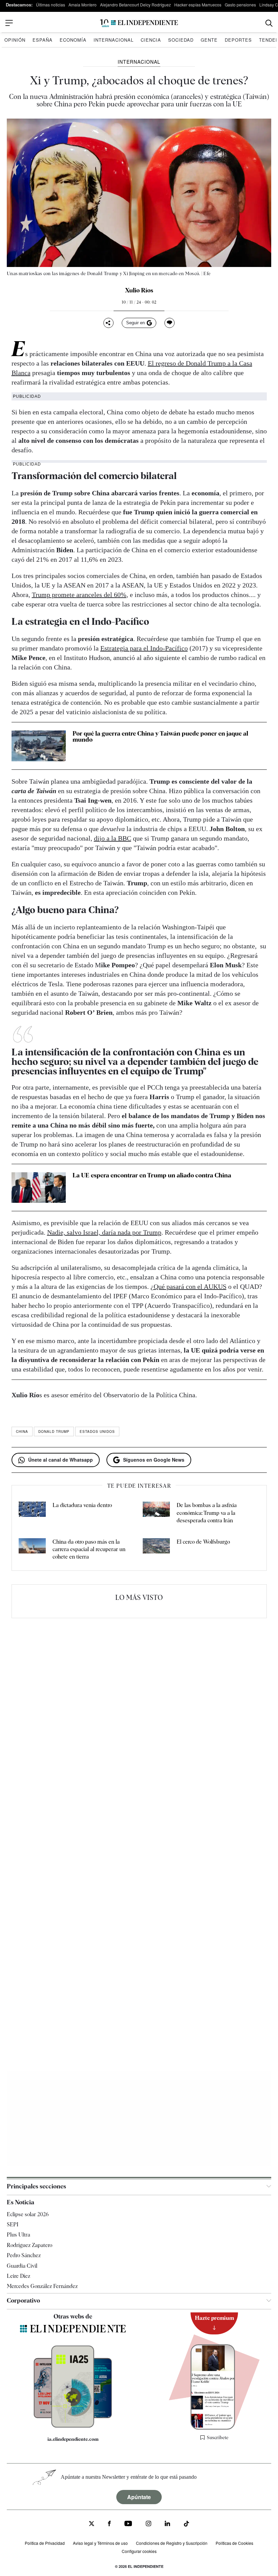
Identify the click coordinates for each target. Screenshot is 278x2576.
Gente (209, 40)
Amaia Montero (83, 5)
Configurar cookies (139, 2551)
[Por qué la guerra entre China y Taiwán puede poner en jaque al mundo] (39, 746)
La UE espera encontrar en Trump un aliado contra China (152, 1175)
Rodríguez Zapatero (29, 2245)
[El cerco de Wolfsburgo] (156, 1550)
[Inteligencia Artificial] (73, 2426)
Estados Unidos (97, 1431)
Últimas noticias (51, 5)
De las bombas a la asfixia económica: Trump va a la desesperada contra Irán (207, 1513)
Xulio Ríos (139, 290)
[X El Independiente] (92, 2524)
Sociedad (181, 40)
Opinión (15, 40)
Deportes (238, 40)
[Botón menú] (9, 23)
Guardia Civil (22, 2266)
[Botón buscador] (269, 23)
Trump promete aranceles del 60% (79, 595)
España (43, 40)
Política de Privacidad (45, 2543)
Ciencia (151, 40)
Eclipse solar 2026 (28, 2214)
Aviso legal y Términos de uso (100, 2543)
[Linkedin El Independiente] (167, 2524)
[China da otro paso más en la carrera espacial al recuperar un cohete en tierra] (32, 1550)
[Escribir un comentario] (170, 323)
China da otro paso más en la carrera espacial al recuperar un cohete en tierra (89, 1549)
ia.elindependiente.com (73, 2439)
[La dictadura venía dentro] (32, 1513)
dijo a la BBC (113, 838)
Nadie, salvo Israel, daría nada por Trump (104, 1232)
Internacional (114, 40)
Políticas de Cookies (234, 2543)
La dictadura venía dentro (82, 1505)
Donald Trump (54, 1431)
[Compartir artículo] (108, 323)
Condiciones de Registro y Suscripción (172, 2543)
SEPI (13, 2224)
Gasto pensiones (240, 5)
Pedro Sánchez (24, 2255)
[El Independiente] (139, 23)
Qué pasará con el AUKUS (190, 1286)
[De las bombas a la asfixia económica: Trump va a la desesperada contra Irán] (156, 1513)
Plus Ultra (18, 2235)
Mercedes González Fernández (42, 2286)
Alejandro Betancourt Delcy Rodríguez (135, 5)
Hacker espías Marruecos (198, 5)
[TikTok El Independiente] (186, 2525)
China (22, 1431)
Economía (73, 40)
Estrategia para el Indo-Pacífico (144, 648)
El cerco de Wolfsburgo (203, 1542)
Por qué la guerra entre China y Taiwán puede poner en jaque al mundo (160, 736)
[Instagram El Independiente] (148, 2524)
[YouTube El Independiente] (128, 2524)
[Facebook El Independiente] (109, 2524)
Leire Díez (18, 2276)
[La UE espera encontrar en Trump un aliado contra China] (39, 1188)
